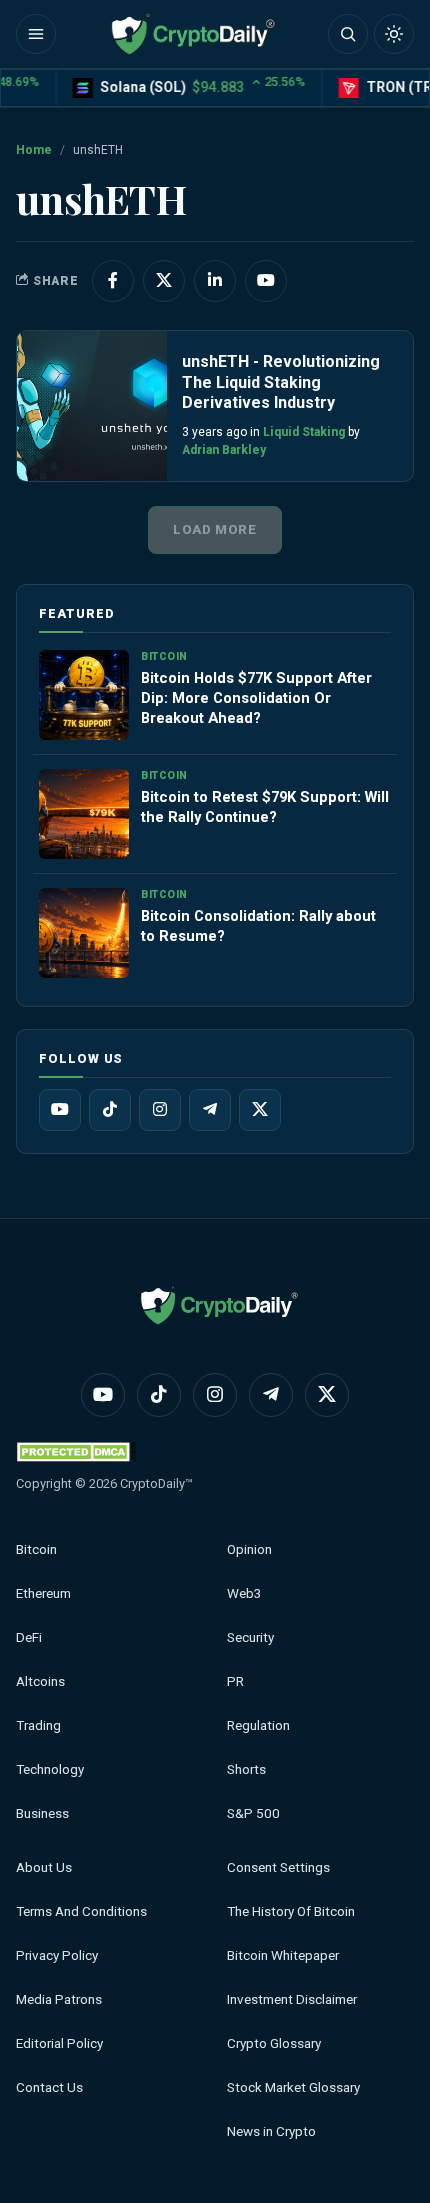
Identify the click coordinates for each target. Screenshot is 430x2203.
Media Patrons (59, 1999)
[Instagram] (160, 1110)
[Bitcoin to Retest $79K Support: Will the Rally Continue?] (84, 814)
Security (250, 1637)
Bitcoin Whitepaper (283, 1955)
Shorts (246, 1769)
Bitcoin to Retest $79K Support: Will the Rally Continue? (265, 807)
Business (42, 1813)
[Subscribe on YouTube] (266, 281)
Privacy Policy (57, 1955)
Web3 (244, 1593)
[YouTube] (60, 1110)
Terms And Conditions (81, 1911)
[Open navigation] (36, 34)
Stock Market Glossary (293, 2087)
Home (34, 150)
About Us (44, 1867)
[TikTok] (110, 1110)
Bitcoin (36, 1549)
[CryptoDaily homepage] (193, 34)
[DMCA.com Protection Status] (76, 1451)
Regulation (258, 1725)
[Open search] (348, 34)
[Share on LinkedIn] (215, 281)
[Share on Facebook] (113, 281)
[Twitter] (260, 1110)
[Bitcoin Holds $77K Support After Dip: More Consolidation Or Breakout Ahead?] (84, 695)
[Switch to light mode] (394, 34)
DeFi (29, 1637)
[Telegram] (210, 1110)
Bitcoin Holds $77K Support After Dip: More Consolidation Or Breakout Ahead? (256, 698)
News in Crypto (271, 2131)
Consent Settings (278, 1867)
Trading (38, 1725)
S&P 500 (253, 1813)
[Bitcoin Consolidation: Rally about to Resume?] (84, 933)
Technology (50, 1769)
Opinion (249, 1549)
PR (235, 1681)
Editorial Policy (59, 2043)
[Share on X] (164, 281)
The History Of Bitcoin (291, 1911)
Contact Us (49, 2087)
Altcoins (40, 1681)
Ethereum (43, 1593)
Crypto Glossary (274, 2043)
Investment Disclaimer (292, 1999)
